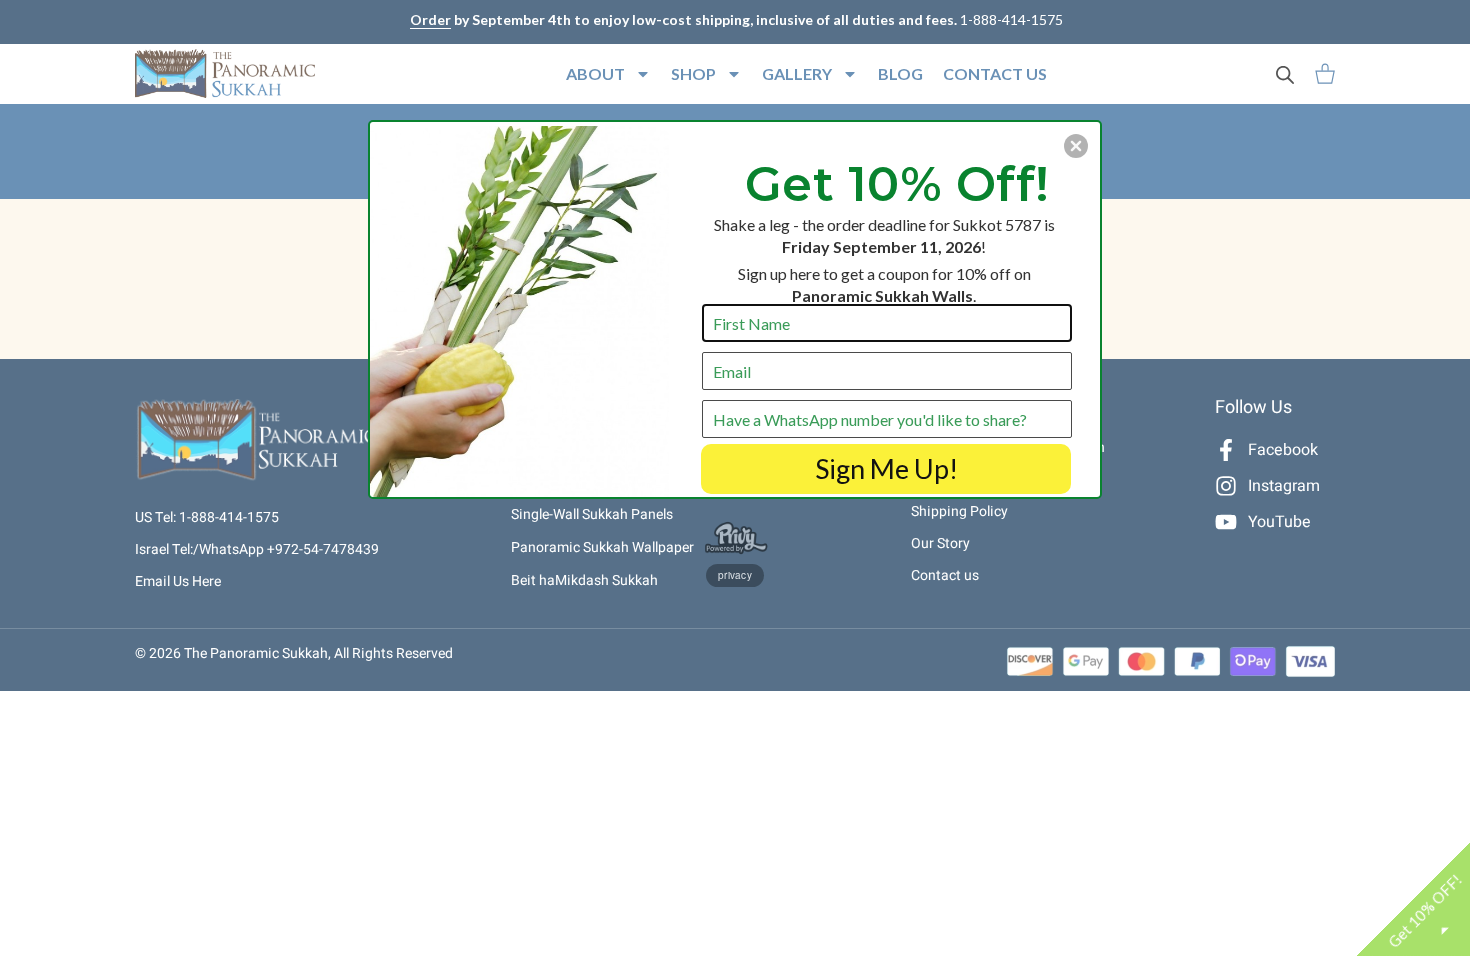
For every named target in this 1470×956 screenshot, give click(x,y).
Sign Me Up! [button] (886, 468)
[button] (1076, 146)
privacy (735, 575)
